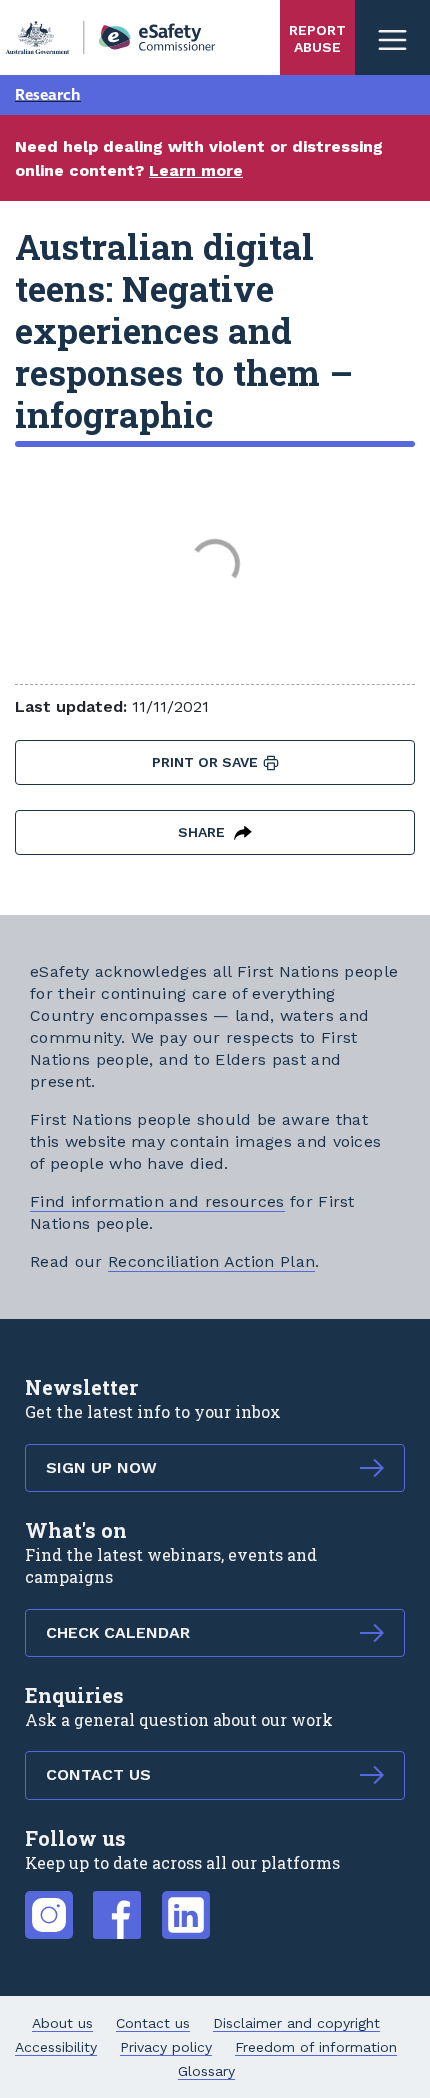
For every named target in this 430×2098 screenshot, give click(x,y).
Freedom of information (316, 2047)
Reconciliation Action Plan (211, 1261)
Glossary (206, 2071)
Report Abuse (317, 38)
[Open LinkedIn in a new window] (186, 1903)
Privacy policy (166, 2047)
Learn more (196, 170)
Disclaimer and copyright (296, 2023)
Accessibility (56, 2047)
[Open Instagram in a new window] (49, 1903)
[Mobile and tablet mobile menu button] (392, 37)
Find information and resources (157, 1201)
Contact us (153, 2023)
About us (62, 2023)
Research (48, 95)
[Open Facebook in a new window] (117, 1903)
